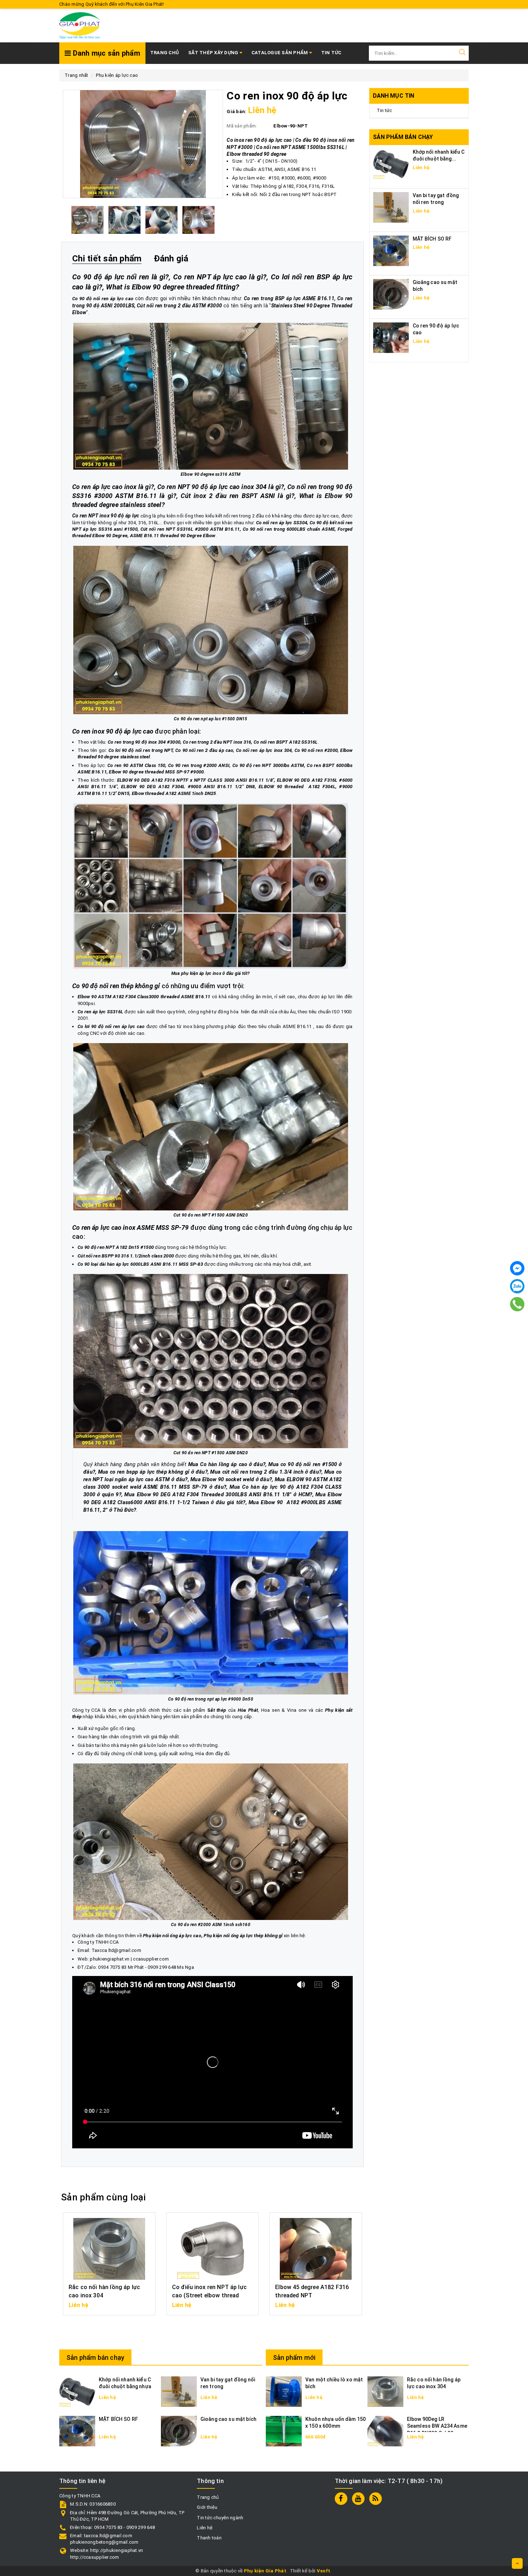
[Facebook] (517, 1268)
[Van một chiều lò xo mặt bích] (284, 2391)
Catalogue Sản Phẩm (280, 53)
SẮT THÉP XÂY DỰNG (214, 53)
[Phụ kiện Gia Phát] (80, 25)
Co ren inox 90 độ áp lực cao (113, 731)
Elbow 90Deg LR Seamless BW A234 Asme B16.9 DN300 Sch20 (437, 2426)
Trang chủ (165, 53)
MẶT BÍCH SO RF (432, 239)
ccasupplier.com (151, 1959)
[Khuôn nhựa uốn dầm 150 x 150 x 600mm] (284, 2431)
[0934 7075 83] (517, 1304)
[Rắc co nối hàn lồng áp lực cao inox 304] (385, 2391)
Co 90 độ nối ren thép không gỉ (116, 986)
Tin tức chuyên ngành (220, 2518)
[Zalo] (517, 1286)
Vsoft (323, 2571)
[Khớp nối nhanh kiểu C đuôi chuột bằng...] (391, 164)
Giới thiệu (207, 2507)
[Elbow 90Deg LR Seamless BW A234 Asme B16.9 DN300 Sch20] (385, 2431)
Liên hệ (205, 2528)
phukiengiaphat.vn (110, 1959)
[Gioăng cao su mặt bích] (391, 294)
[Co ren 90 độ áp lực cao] (391, 337)
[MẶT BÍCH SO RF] (391, 250)
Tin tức (385, 110)
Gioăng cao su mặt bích (228, 2419)
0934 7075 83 (112, 1967)
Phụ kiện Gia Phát (265, 2571)
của (233, 1710)
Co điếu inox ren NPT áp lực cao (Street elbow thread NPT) (209, 2295)
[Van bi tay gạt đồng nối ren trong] (391, 207)
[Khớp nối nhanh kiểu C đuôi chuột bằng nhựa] (77, 2391)
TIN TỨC (331, 53)
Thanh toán (209, 2538)
